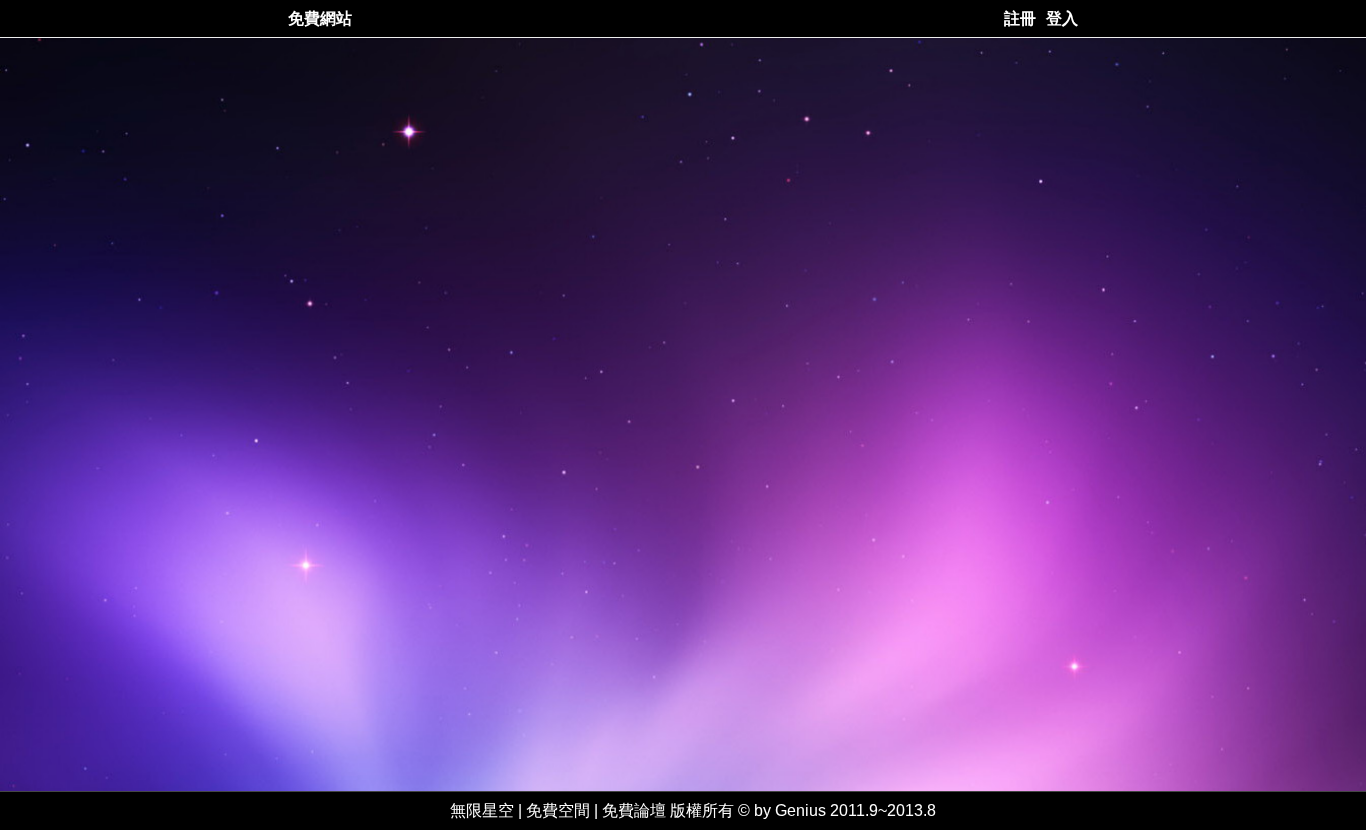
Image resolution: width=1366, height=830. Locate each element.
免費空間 (558, 810)
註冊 (1020, 18)
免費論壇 (634, 810)
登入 (1062, 18)
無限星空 (482, 810)
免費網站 (320, 18)
